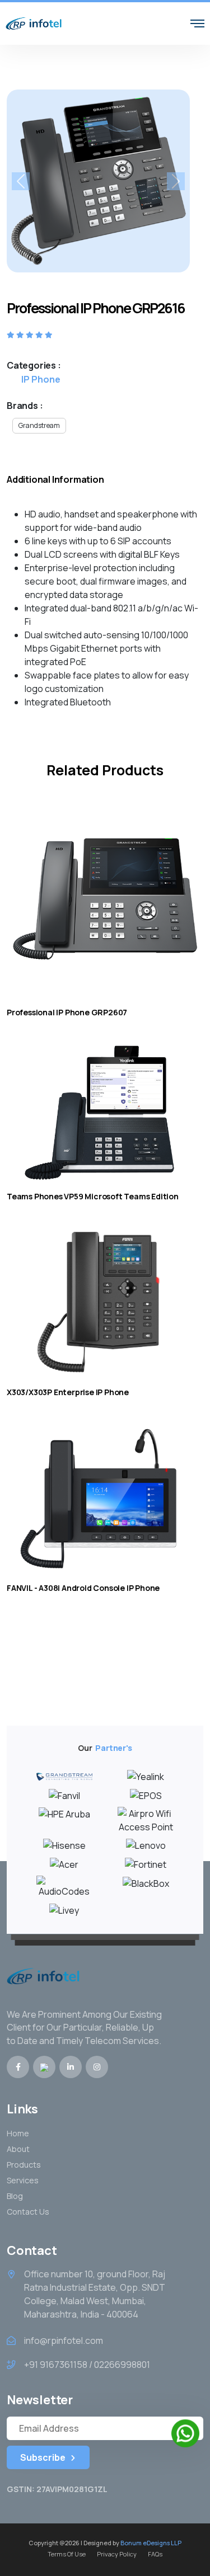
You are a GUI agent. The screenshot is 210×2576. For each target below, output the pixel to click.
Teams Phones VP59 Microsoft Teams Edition (93, 1196)
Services (23, 2180)
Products (24, 2165)
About (18, 2149)
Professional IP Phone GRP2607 (67, 1012)
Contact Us (28, 2212)
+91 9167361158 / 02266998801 (87, 2365)
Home (18, 2133)
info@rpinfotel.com (64, 2340)
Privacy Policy (117, 2554)
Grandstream (39, 425)
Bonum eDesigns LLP (151, 2543)
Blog (15, 2196)
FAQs (155, 2554)
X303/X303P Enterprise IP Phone (68, 1392)
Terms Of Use (67, 2554)
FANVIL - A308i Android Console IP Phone (83, 1588)
